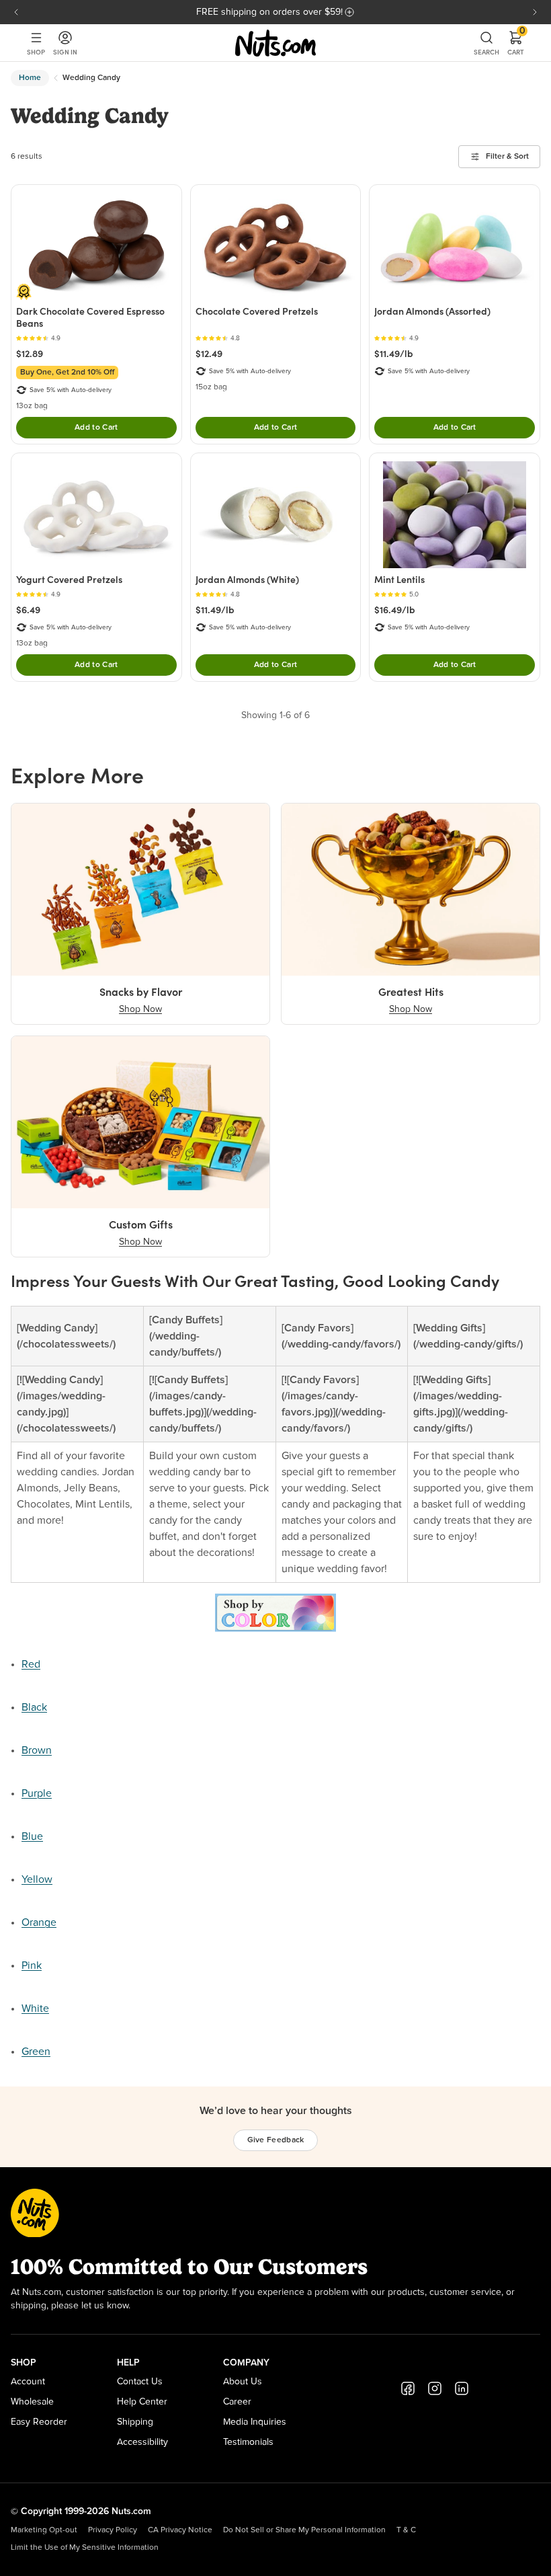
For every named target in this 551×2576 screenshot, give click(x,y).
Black (34, 1707)
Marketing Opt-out (44, 2530)
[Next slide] (535, 12)
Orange (39, 1922)
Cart (516, 43)
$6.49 (28, 610)
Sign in (65, 52)
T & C (406, 2530)
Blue (32, 1836)
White (35, 2008)
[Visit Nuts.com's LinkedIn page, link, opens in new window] (462, 2388)
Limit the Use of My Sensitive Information (85, 2548)
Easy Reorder (39, 2422)
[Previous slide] (16, 12)
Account (28, 2382)
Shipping (135, 2422)
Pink (32, 1965)
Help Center (142, 2402)
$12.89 (30, 354)
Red (31, 1664)
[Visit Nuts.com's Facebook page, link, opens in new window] (408, 2388)
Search (486, 52)
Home (30, 78)
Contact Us (140, 2382)
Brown (37, 1750)
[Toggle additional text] (349, 12)
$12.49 (209, 354)
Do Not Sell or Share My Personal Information (304, 2530)
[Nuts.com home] (275, 43)
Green (36, 2052)
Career (237, 2402)
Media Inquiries (255, 2422)
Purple (37, 1793)
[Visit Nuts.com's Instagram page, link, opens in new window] (435, 2388)
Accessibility (142, 2442)
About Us (243, 2382)
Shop (36, 52)
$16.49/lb (395, 610)
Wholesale (32, 2402)
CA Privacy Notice (180, 2530)
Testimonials (248, 2442)
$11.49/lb (394, 354)
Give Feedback (276, 2140)
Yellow (37, 1879)
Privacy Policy (113, 2530)
